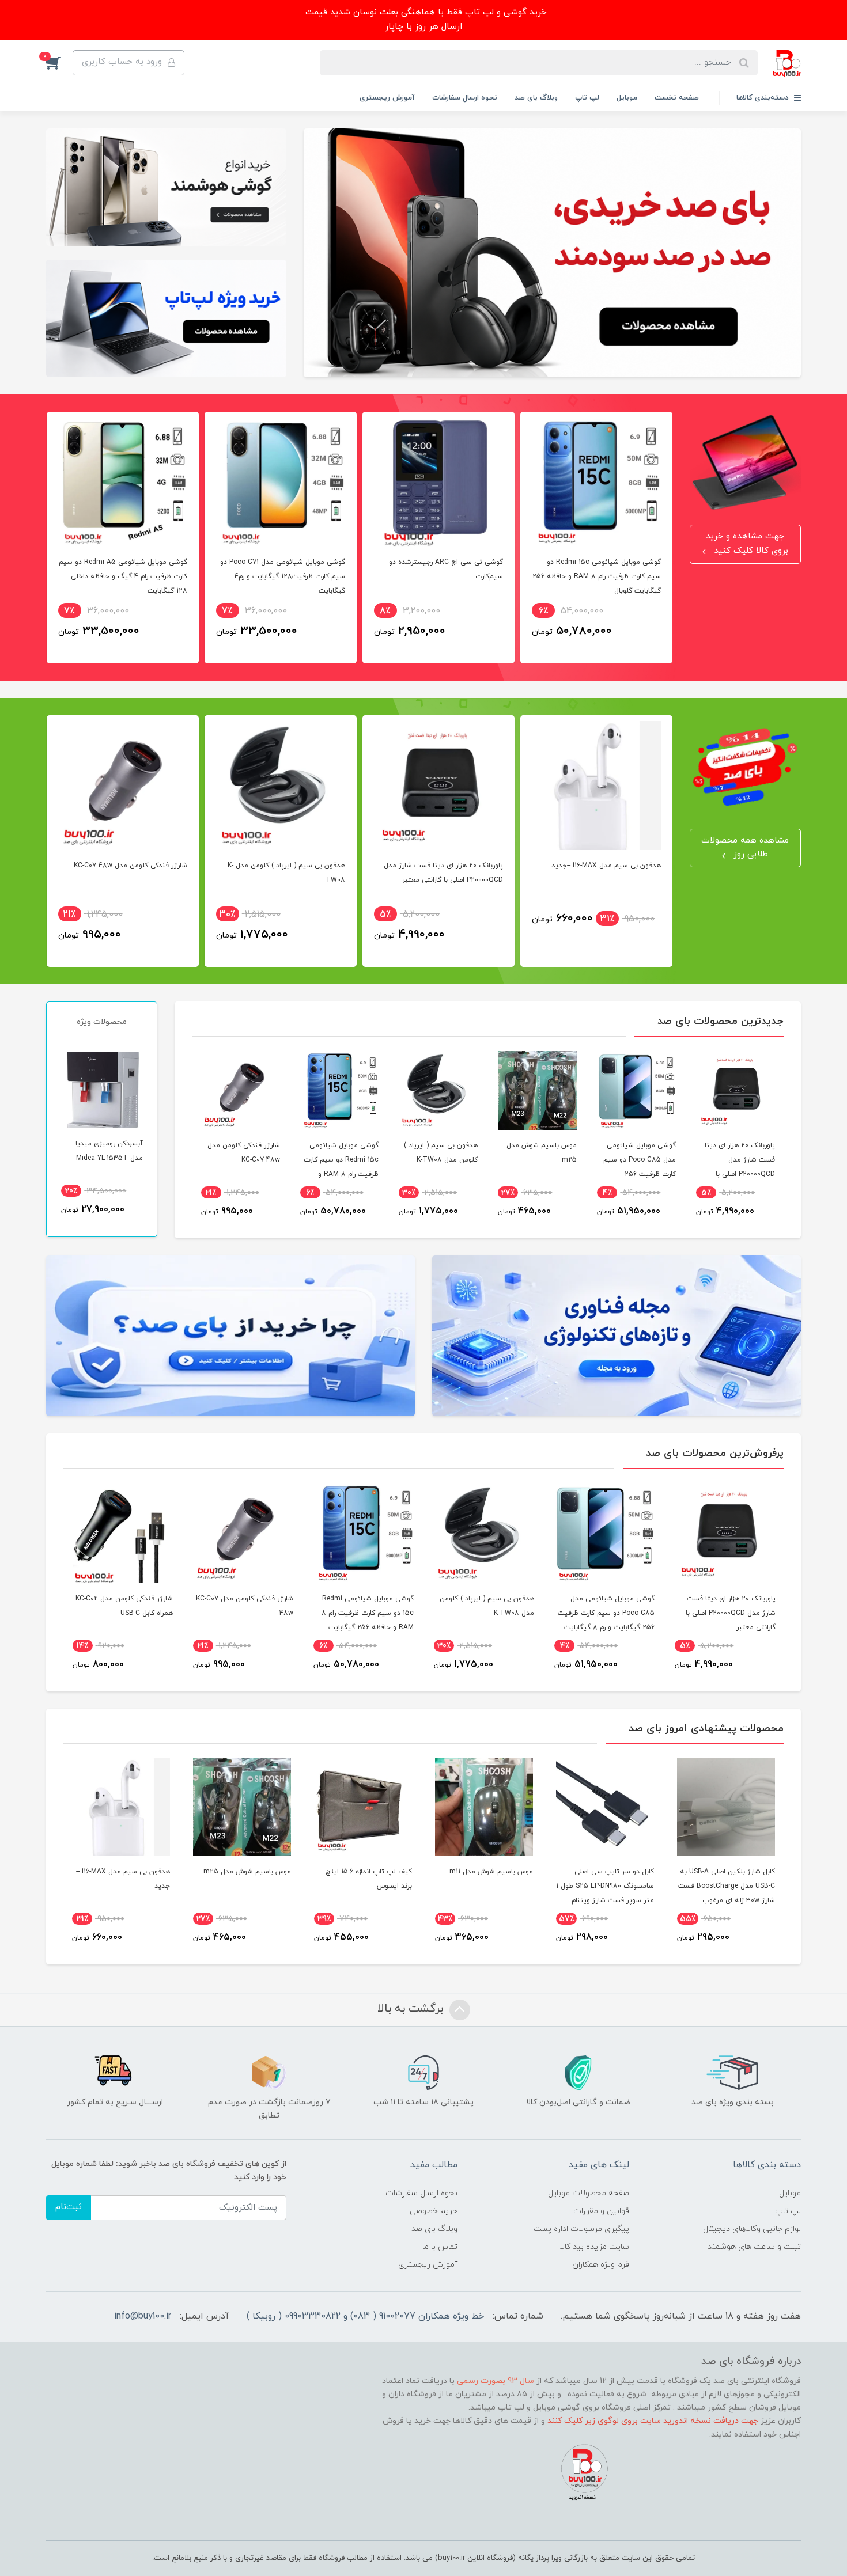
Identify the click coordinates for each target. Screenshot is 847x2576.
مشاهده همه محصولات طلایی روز (745, 848)
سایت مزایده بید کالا (594, 2247)
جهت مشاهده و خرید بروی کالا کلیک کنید (747, 544)
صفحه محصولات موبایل (589, 2193)
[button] (59, 63)
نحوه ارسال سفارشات (465, 98)
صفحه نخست (677, 98)
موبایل (627, 98)
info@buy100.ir (143, 2316)
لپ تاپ (587, 98)
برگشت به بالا (412, 2009)
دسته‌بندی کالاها (764, 98)
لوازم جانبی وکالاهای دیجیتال (752, 2229)
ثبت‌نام (69, 2207)
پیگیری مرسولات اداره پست (581, 2229)
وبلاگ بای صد (536, 98)
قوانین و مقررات (601, 2211)
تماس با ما (440, 2247)
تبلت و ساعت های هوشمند (754, 2247)
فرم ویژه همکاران (601, 2265)
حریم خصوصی (434, 2211)
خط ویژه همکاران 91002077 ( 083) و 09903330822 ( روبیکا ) (365, 2316)
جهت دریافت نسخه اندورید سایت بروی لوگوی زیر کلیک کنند (653, 2421)
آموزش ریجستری (387, 98)
